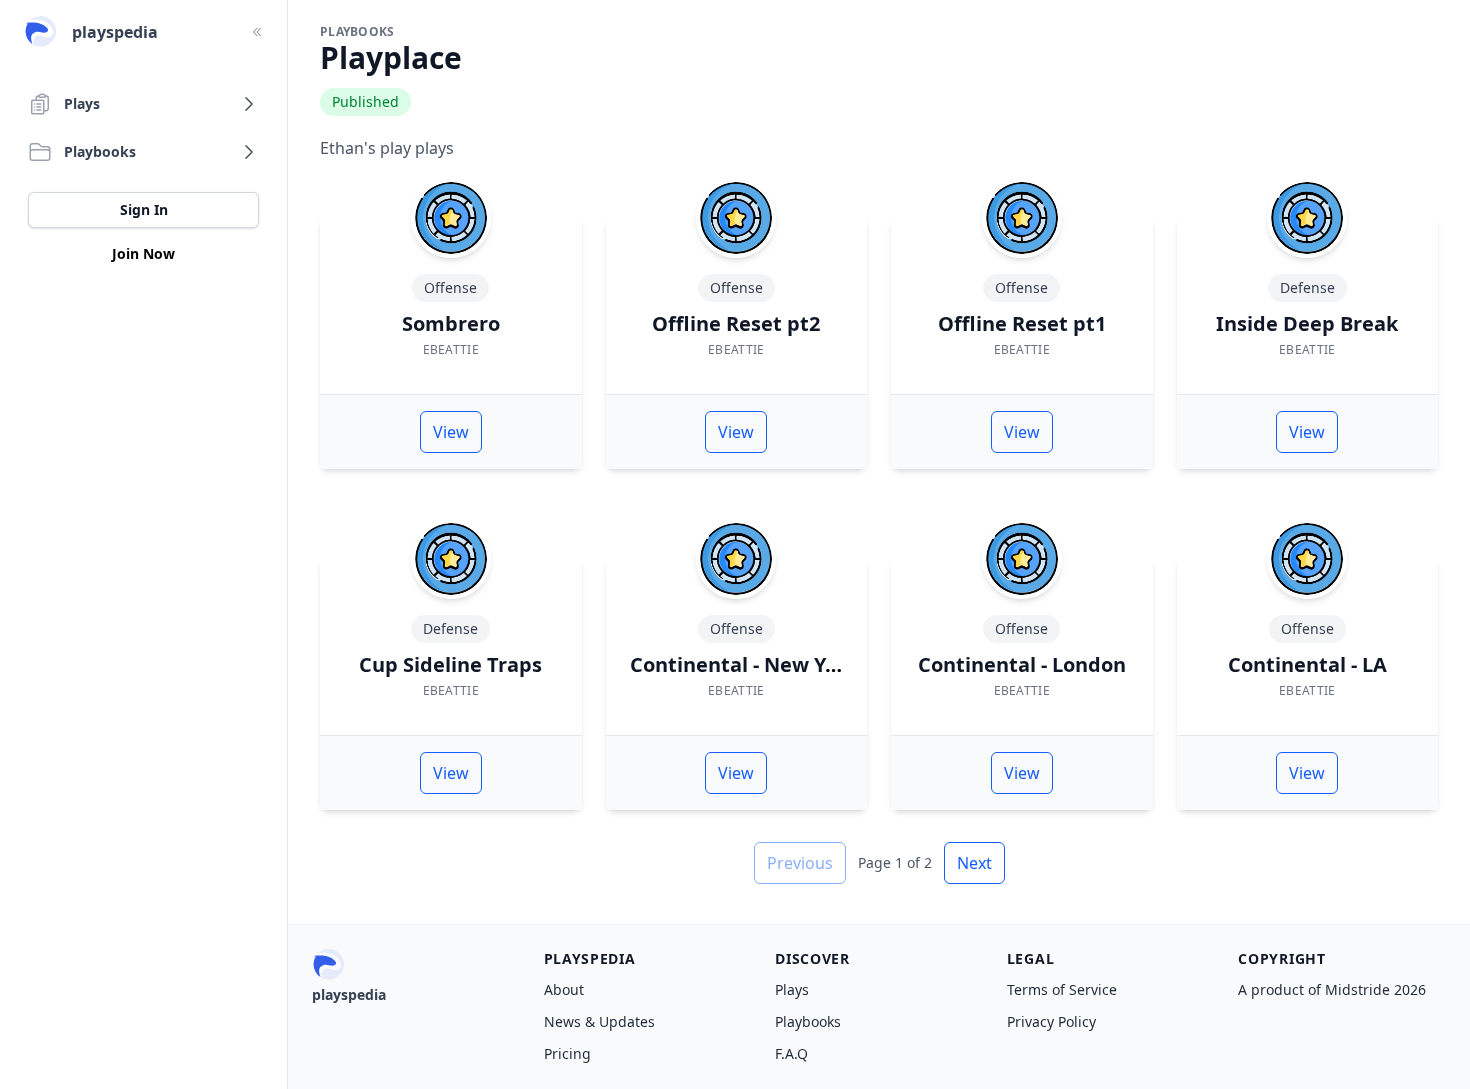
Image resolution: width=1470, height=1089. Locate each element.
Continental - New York (744, 664)
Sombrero (451, 323)
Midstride (1357, 989)
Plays (792, 989)
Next (974, 863)
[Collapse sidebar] (257, 32)
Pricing (567, 1053)
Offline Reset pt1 (1022, 323)
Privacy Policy (1051, 1021)
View (451, 432)
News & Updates (599, 1021)
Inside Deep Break (1307, 323)
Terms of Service (1062, 989)
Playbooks (808, 1021)
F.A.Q (791, 1053)
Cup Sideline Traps (450, 664)
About (564, 989)
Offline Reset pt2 (736, 323)
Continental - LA (1307, 664)
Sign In (144, 209)
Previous (800, 863)
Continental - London (1022, 664)
